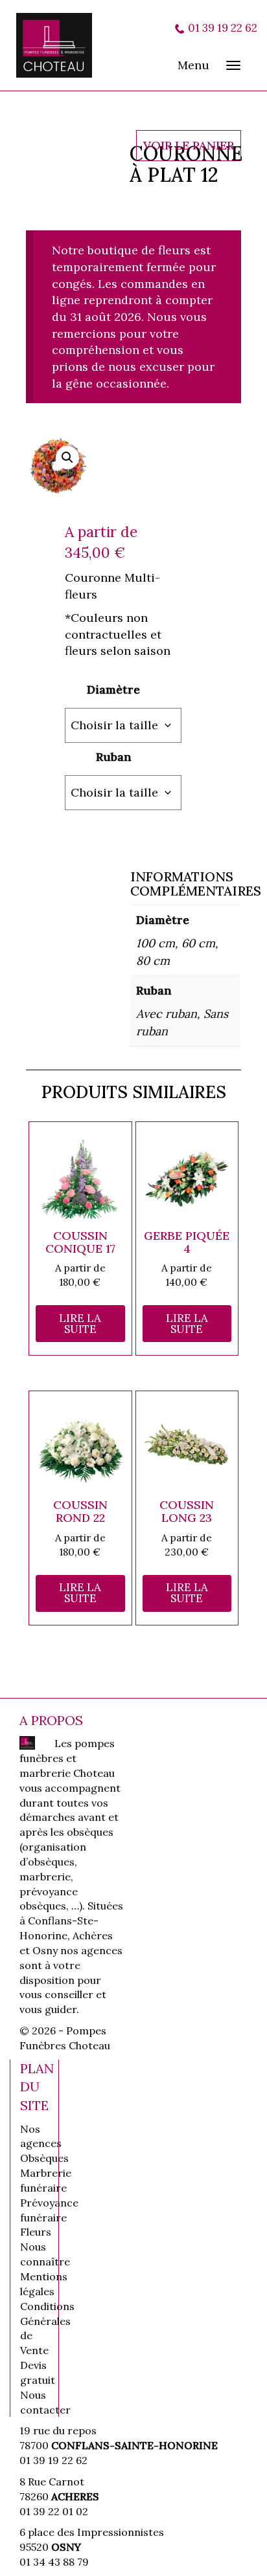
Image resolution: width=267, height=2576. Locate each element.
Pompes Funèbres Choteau (62, 45)
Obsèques (44, 2158)
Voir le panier (189, 145)
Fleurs (36, 2232)
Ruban (114, 757)
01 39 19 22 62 (223, 28)
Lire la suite (80, 1324)
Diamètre (113, 689)
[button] (67, 457)
